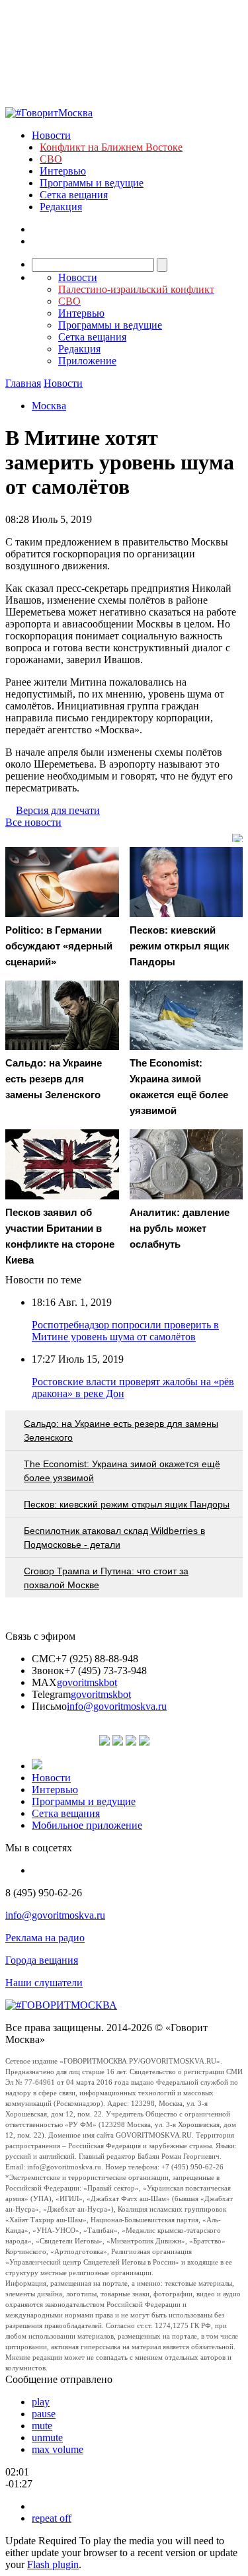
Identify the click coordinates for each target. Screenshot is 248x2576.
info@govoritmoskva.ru (117, 1706)
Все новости (33, 822)
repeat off (52, 2518)
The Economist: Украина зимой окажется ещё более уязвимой (122, 1471)
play (41, 2402)
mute (42, 2426)
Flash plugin (53, 2564)
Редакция (61, 207)
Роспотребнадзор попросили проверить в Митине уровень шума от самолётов (125, 1331)
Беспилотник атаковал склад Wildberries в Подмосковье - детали (114, 1538)
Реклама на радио (45, 1938)
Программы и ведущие (92, 183)
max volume (58, 2449)
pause (44, 2414)
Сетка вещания (74, 195)
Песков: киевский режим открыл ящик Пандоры (127, 1504)
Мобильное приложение (87, 1825)
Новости (51, 135)
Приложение (87, 361)
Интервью (63, 171)
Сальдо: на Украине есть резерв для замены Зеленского (121, 1430)
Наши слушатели (44, 1983)
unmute (47, 2437)
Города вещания (42, 1960)
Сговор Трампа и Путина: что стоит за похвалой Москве (106, 1578)
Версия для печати (58, 810)
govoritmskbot (87, 1682)
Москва (49, 406)
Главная (23, 383)
